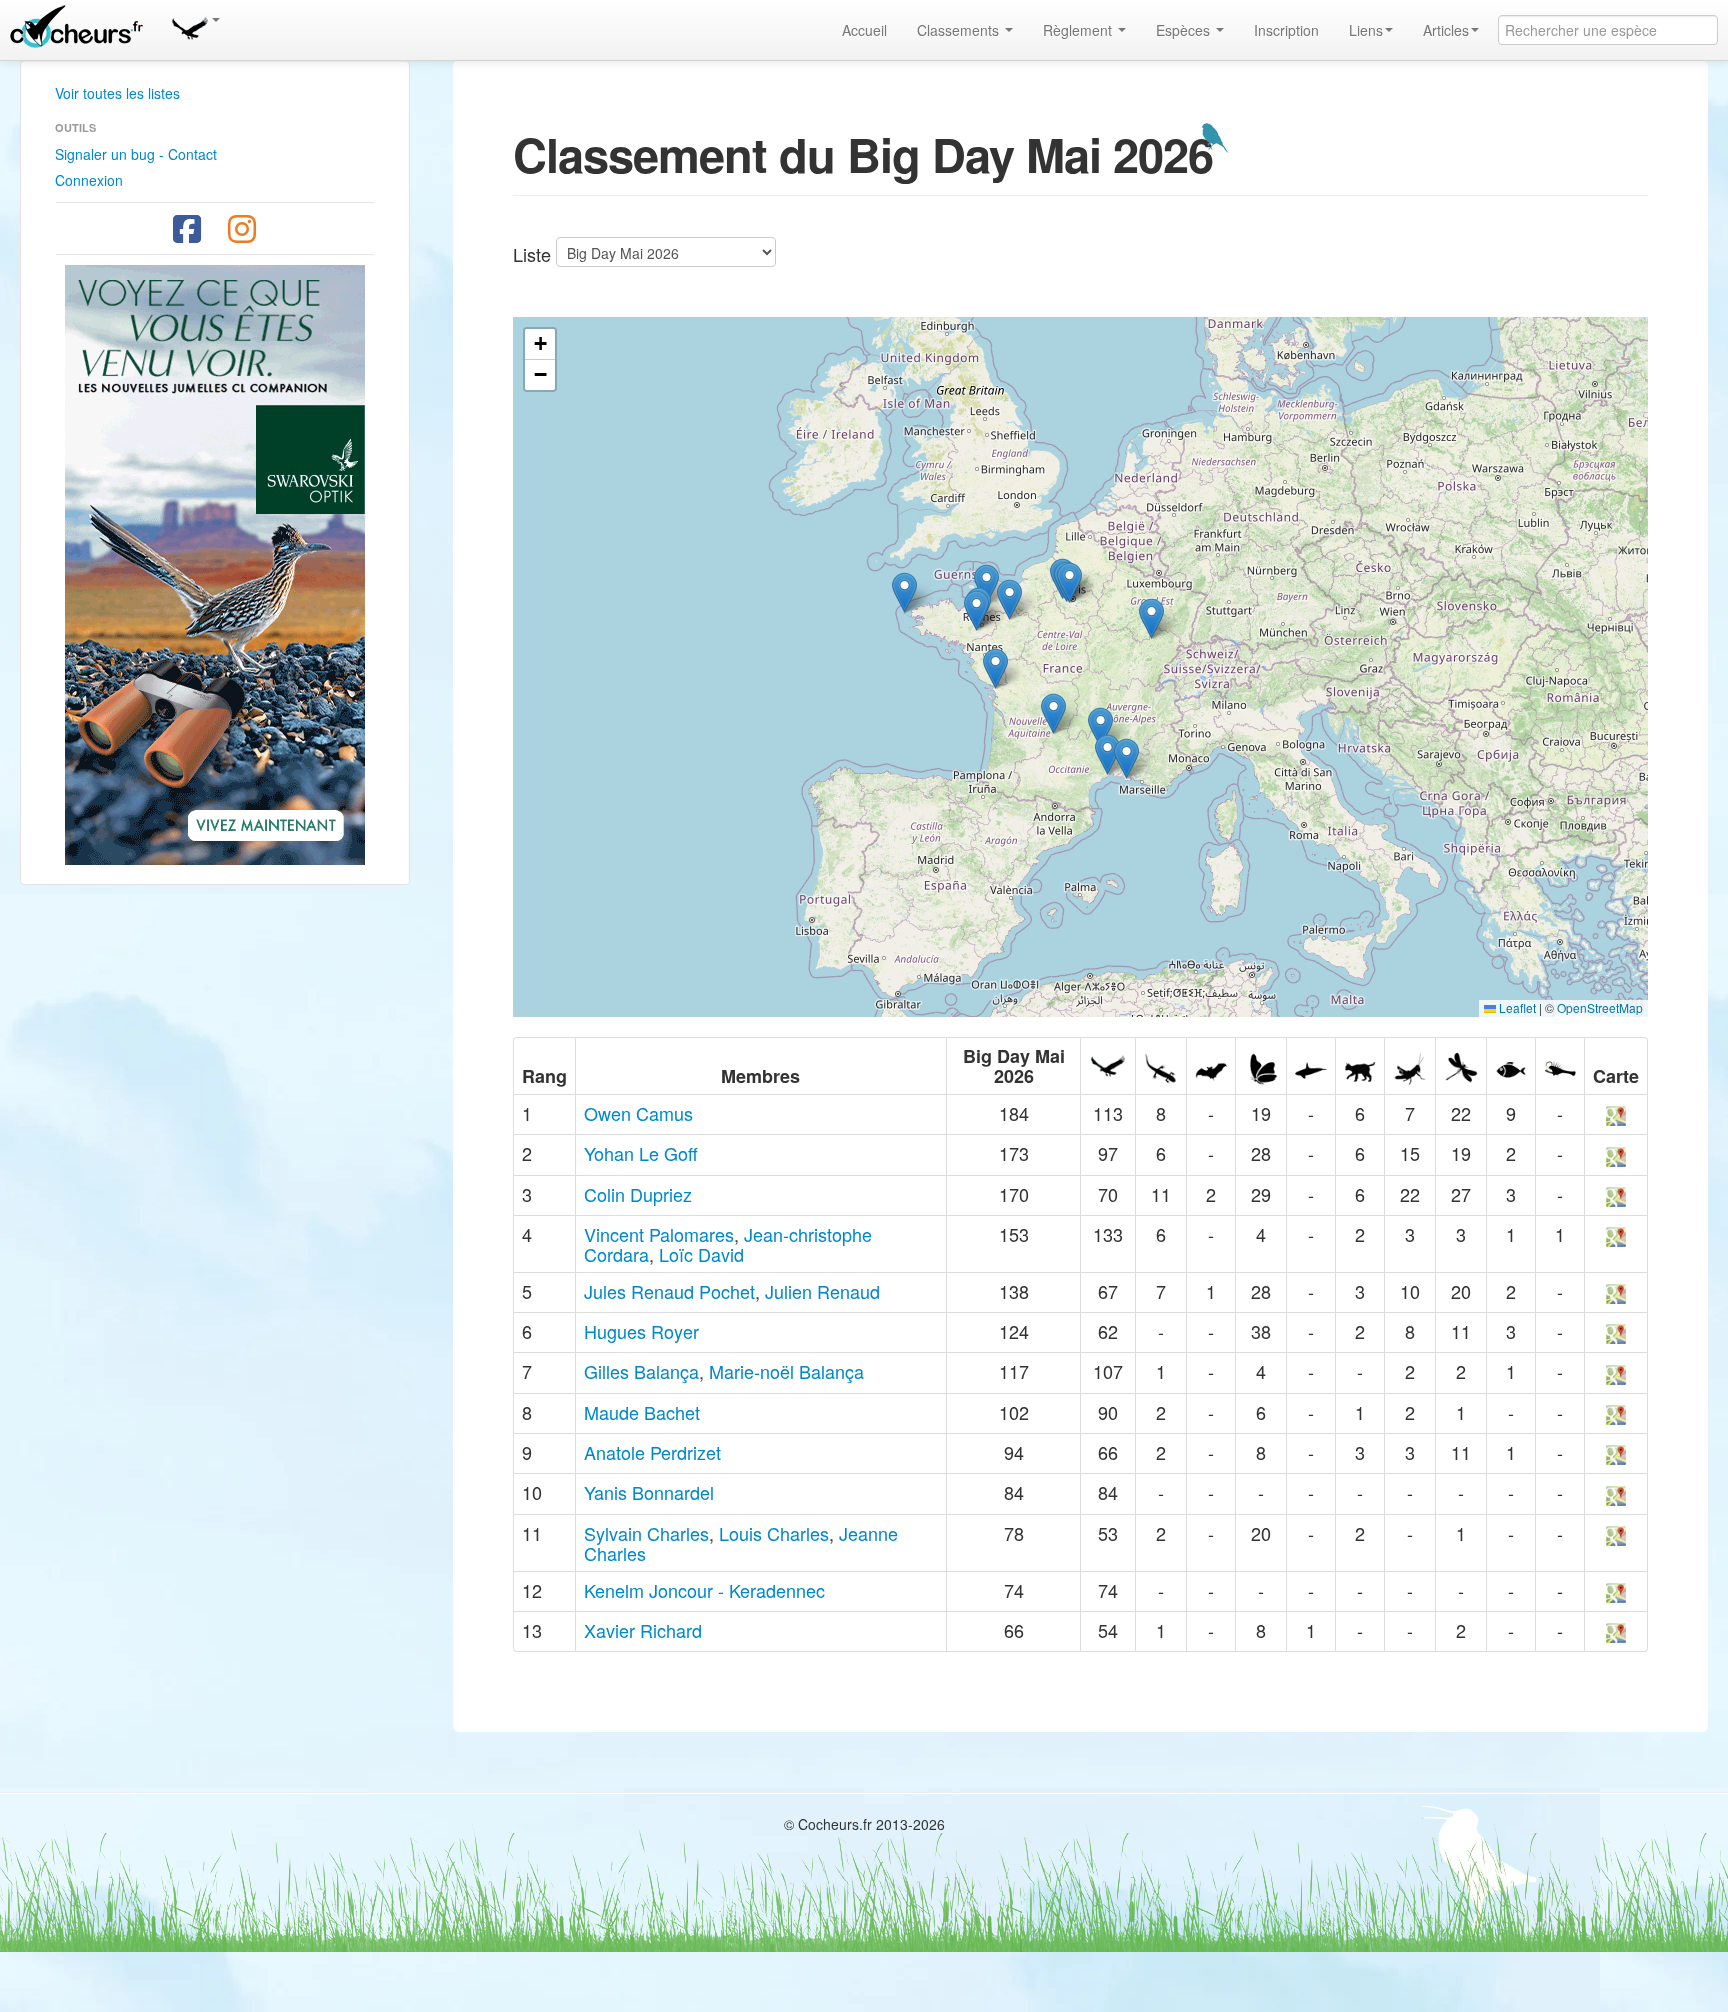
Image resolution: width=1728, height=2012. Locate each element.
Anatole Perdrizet (652, 1452)
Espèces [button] (1185, 30)
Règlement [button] (1079, 30)
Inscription (1286, 30)
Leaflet (1516, 1007)
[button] (195, 25)
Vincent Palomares (659, 1234)
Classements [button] (960, 30)
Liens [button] (1366, 30)
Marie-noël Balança (786, 1371)
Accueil (864, 30)
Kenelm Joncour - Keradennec (704, 1590)
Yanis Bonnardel (649, 1492)
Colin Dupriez (638, 1194)
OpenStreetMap (1600, 1007)
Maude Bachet (642, 1412)
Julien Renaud (822, 1291)
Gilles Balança (641, 1371)
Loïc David (701, 1254)
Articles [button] (1446, 30)
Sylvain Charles (646, 1533)
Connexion (89, 180)
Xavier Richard (643, 1630)
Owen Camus (638, 1113)
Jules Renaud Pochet (669, 1291)
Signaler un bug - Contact (136, 154)
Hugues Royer (641, 1331)
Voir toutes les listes (117, 93)
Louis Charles (774, 1533)
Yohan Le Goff (641, 1153)
